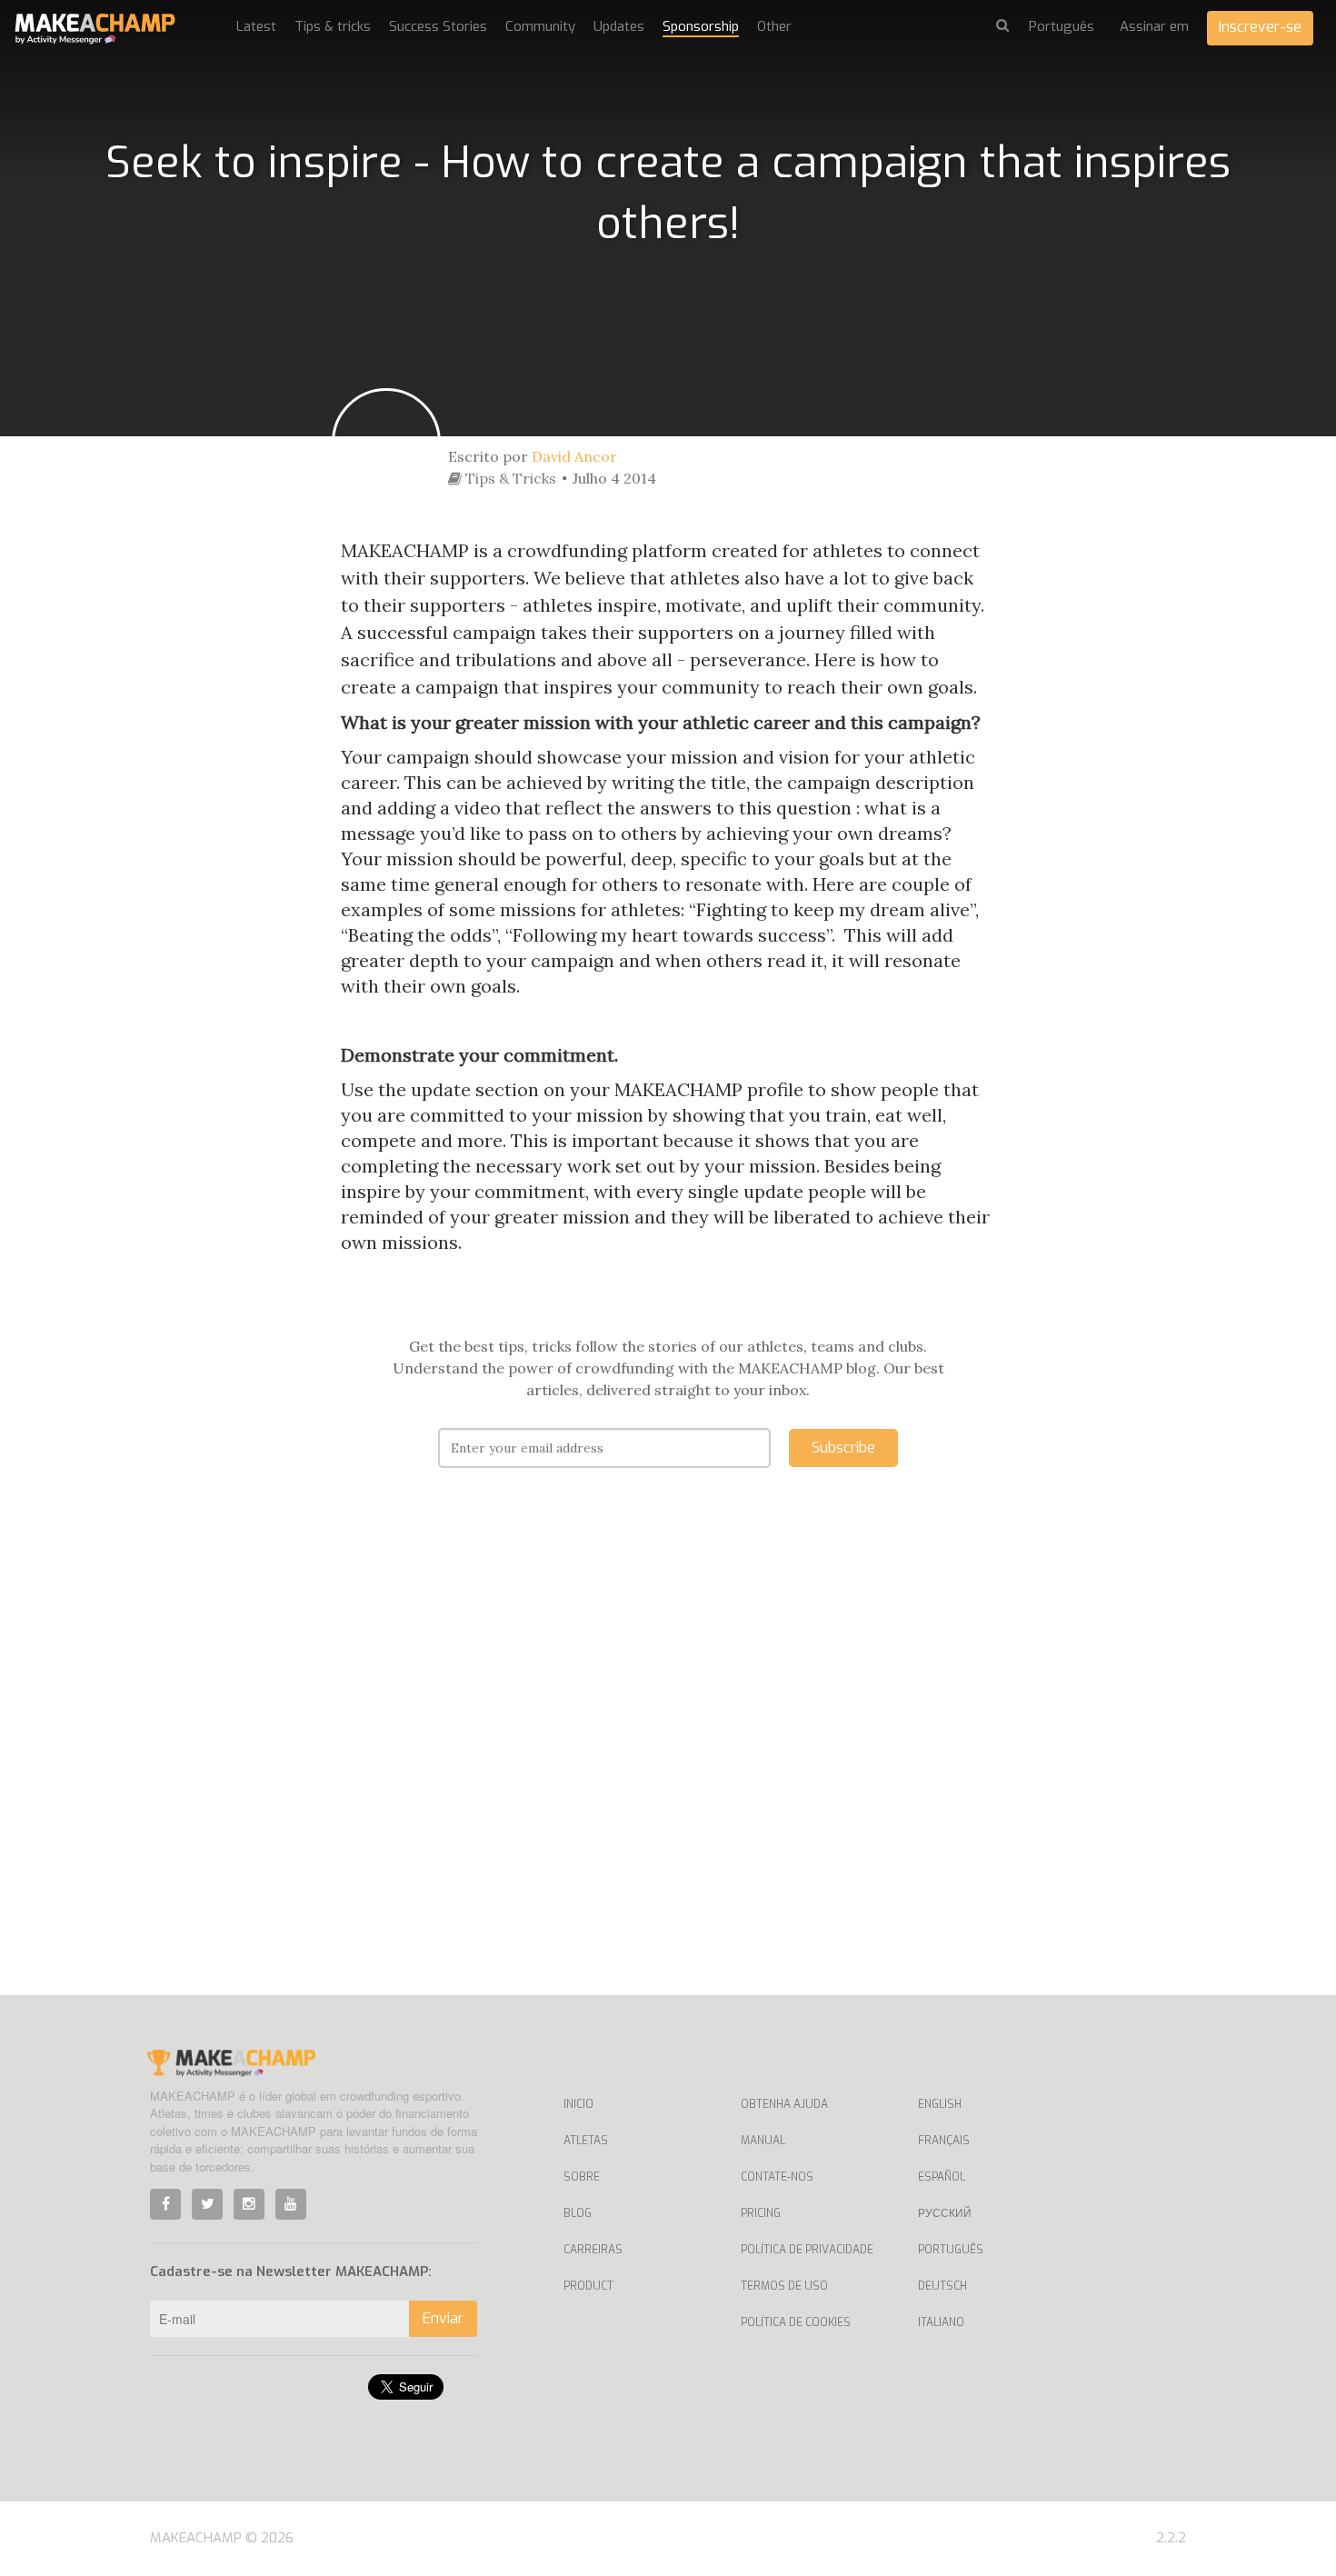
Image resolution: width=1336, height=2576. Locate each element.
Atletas (586, 2141)
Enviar (443, 2318)
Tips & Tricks (509, 478)
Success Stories (438, 26)
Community (540, 26)
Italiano (941, 2322)
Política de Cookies (796, 2322)
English (940, 2104)
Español (942, 2177)
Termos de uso (784, 2286)
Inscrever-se (1260, 27)
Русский (945, 2213)
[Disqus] (668, 1759)
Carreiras (593, 2250)
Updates (619, 26)
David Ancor (574, 456)
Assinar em (1154, 26)
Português (951, 2250)
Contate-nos (777, 2177)
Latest (256, 26)
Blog (578, 2213)
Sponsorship (701, 26)
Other (774, 26)
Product (588, 2286)
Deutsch (942, 2286)
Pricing (761, 2213)
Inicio (578, 2104)
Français (944, 2141)
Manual (763, 2141)
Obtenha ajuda (784, 2104)
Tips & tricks (333, 26)
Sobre (582, 2177)
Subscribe (843, 1448)
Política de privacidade (807, 2250)
